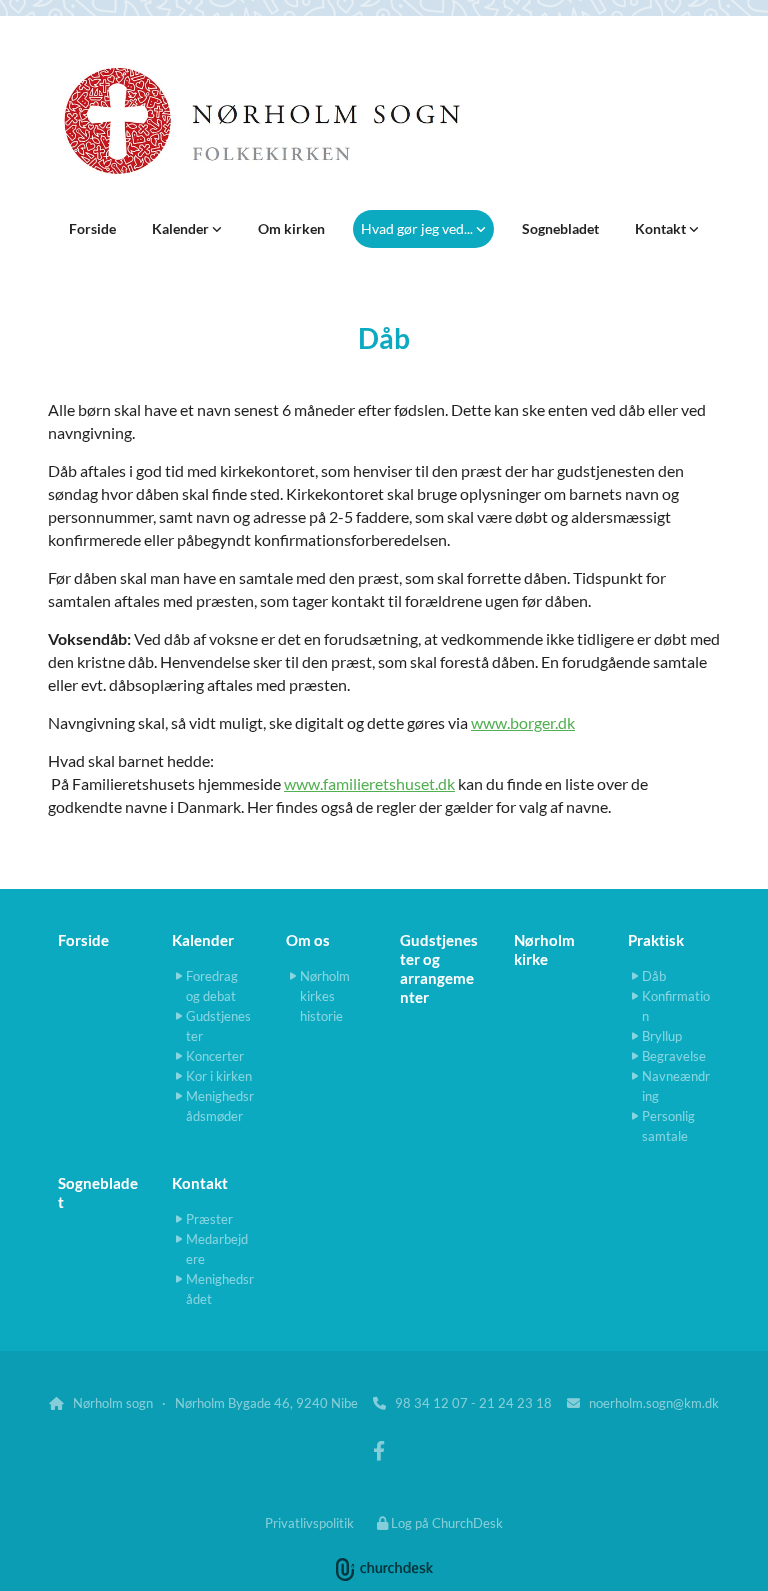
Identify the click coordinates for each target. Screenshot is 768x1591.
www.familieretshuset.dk (369, 783)
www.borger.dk (523, 722)
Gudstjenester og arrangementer (439, 968)
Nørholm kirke (544, 949)
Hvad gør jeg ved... (418, 228)
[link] (187, 229)
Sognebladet (560, 228)
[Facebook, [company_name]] (379, 1450)
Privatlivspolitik (309, 1523)
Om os (308, 940)
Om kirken (291, 228)
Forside (92, 228)
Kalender (182, 228)
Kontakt (662, 228)
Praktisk (656, 940)
